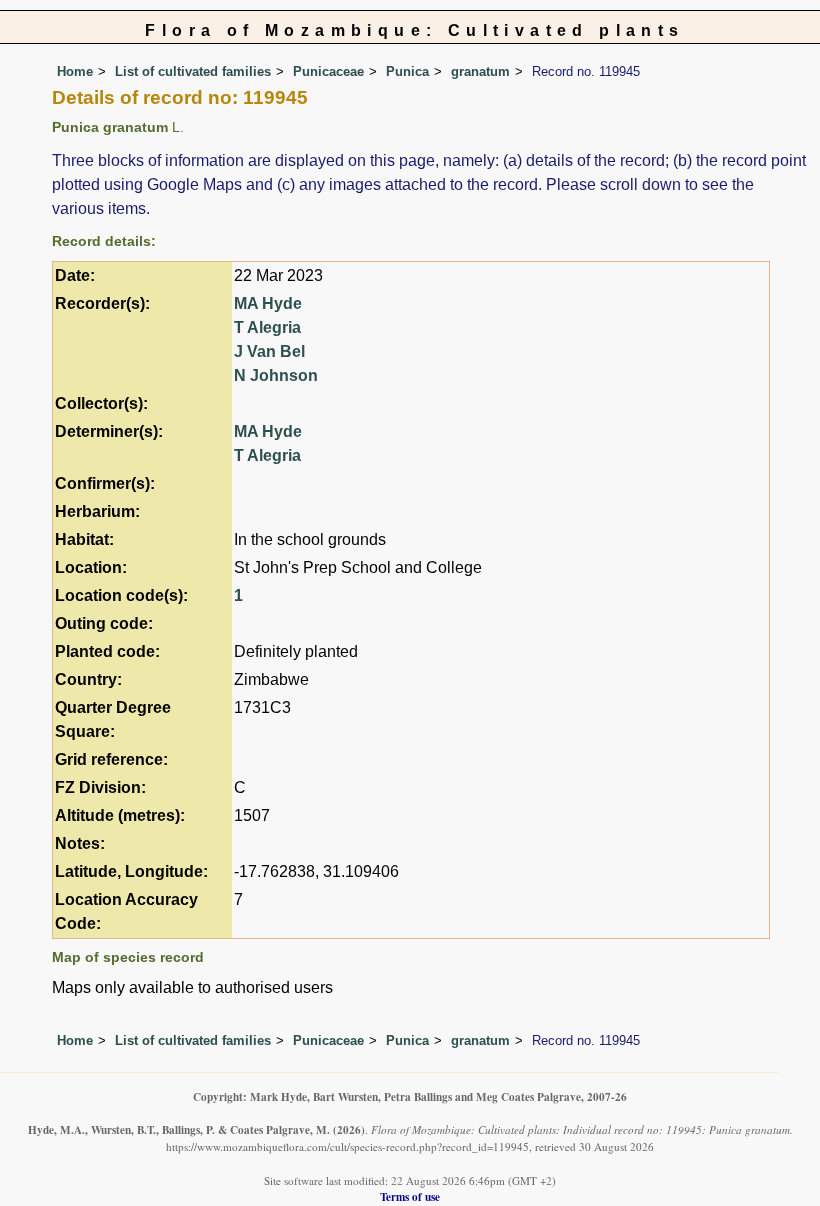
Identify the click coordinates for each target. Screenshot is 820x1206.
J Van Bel (269, 351)
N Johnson (276, 375)
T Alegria (267, 327)
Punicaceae (328, 71)
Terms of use (410, 1196)
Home (75, 71)
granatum (480, 71)
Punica (407, 71)
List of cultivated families (193, 71)
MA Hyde (268, 303)
